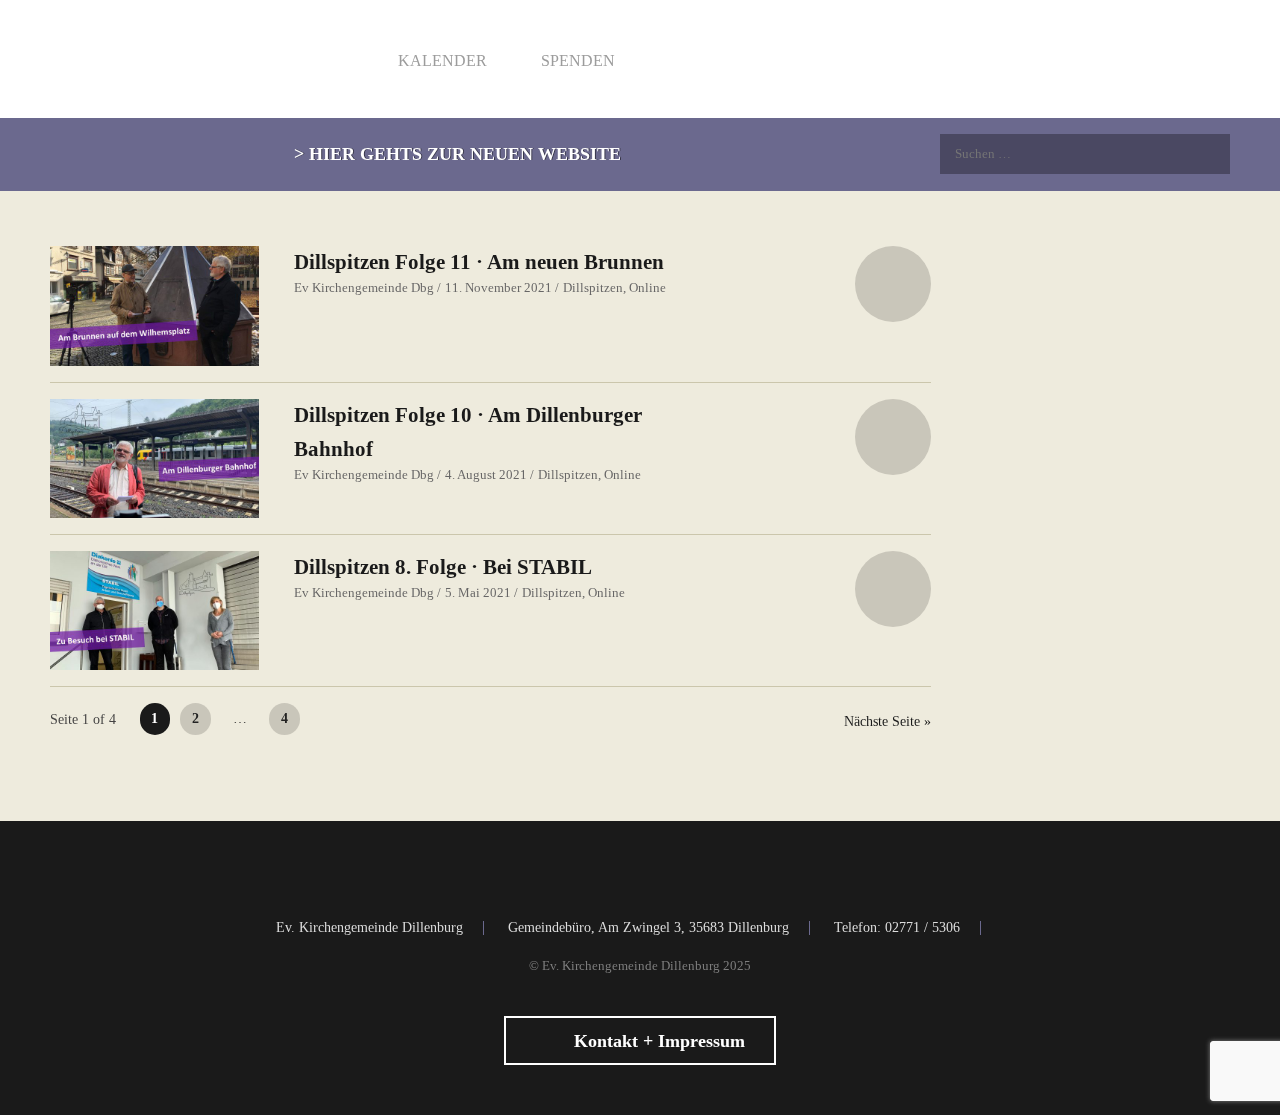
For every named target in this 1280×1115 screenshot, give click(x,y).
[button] (893, 284)
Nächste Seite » (887, 721)
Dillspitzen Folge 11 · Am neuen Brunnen (479, 262)
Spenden (576, 60)
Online (647, 287)
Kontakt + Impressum (657, 1041)
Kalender (440, 60)
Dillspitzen (593, 287)
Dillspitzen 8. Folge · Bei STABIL (443, 567)
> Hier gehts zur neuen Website (457, 154)
